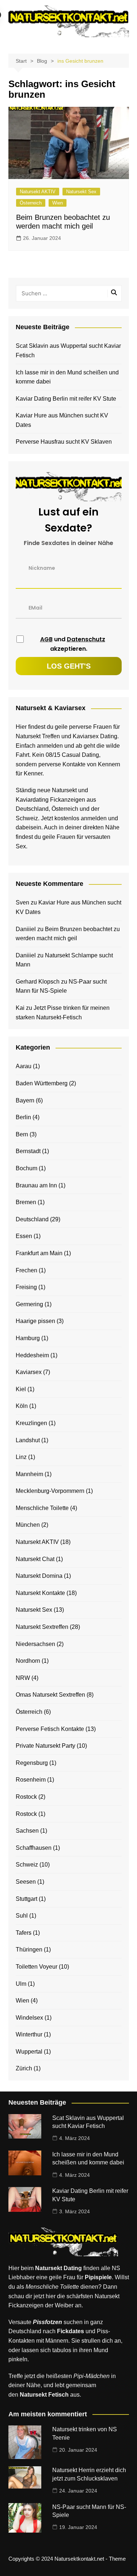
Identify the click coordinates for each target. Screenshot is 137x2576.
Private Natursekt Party (45, 1746)
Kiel (21, 1389)
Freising (26, 1287)
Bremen (26, 1202)
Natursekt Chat (35, 1559)
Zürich (24, 2068)
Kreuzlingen (31, 1423)
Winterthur (29, 2034)
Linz (21, 1457)
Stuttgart (26, 1899)
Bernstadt (28, 1151)
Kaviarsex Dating (95, 736)
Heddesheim (32, 1355)
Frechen (26, 1270)
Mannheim (29, 1474)
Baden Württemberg (42, 1083)
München (28, 1525)
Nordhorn (28, 1661)
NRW (23, 1678)
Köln (22, 1406)
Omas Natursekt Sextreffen (50, 1695)
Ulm (21, 1984)
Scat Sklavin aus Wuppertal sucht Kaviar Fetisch (68, 351)
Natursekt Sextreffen (42, 1627)
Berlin (23, 1117)
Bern (22, 1134)
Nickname (42, 568)
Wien (58, 203)
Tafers (24, 1933)
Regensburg (32, 1763)
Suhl (22, 1916)
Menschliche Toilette (42, 1508)
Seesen (26, 1882)
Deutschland (32, 1219)
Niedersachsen (35, 1644)
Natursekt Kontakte (40, 1593)
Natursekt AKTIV (38, 192)
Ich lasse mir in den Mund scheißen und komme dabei (67, 377)
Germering (29, 1304)
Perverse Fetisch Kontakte (50, 1729)
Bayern (25, 1100)
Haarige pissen (35, 1321)
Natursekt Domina (39, 1576)
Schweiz (27, 1865)
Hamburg (28, 1338)
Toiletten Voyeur (37, 1967)
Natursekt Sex (81, 192)
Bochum (26, 1168)
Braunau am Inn (36, 1185)
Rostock (26, 1797)
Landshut (28, 1440)
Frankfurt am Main (39, 1253)
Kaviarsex (29, 1372)
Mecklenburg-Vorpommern (50, 1491)
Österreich (31, 203)
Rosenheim (31, 1780)
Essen (24, 1236)
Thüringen (29, 1949)
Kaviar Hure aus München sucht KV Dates (62, 420)
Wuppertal (29, 2052)
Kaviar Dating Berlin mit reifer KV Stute (66, 399)
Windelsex (29, 2018)
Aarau (24, 1066)
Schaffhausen (34, 1848)
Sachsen (27, 1831)
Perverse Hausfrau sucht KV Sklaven (64, 442)
